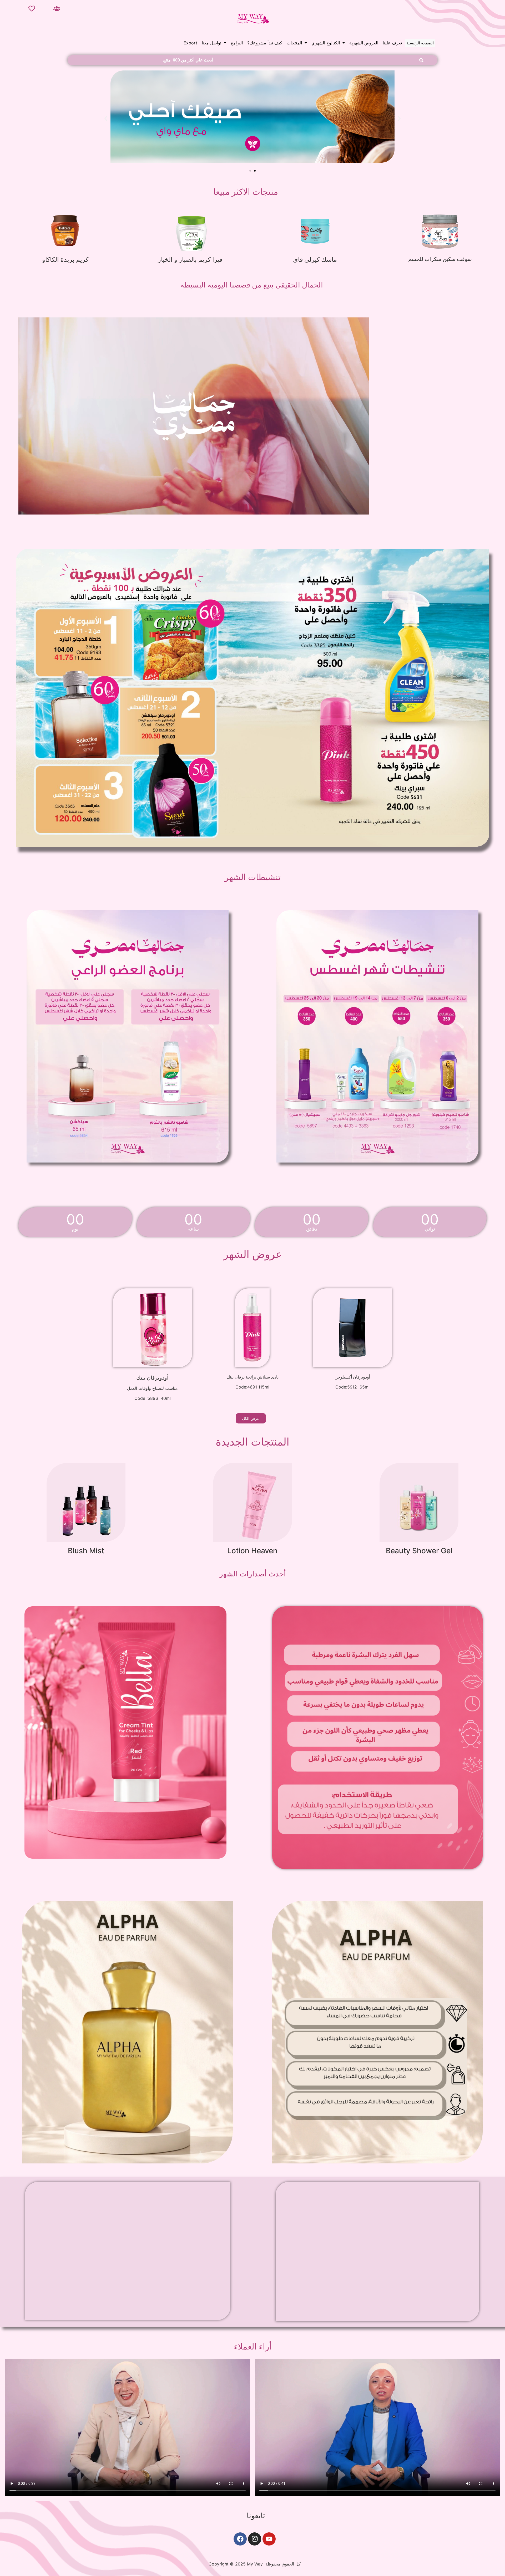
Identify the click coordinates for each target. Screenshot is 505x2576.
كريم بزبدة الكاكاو (65, 259)
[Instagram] (255, 2539)
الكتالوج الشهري (326, 43)
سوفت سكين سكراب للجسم (440, 259)
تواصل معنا (211, 43)
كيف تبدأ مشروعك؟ (265, 43)
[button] (214, 43)
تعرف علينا (392, 43)
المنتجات (294, 43)
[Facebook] (240, 2539)
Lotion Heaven (252, 1551)
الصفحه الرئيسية (420, 43)
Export (190, 43)
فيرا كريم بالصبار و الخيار (190, 259)
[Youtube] (269, 2539)
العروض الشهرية (364, 43)
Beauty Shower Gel (419, 1551)
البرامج (237, 43)
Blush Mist (86, 1551)
